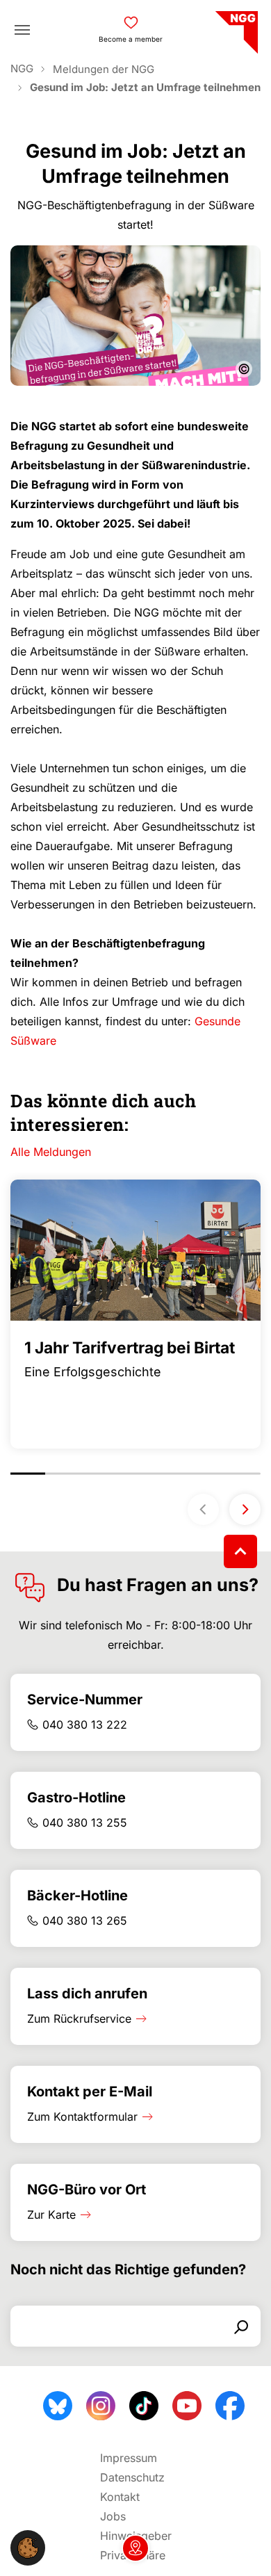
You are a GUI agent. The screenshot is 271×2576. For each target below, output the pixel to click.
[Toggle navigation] (22, 30)
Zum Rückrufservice (79, 2019)
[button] (28, 2547)
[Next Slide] (245, 1509)
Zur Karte (51, 2215)
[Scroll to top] (240, 1551)
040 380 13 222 (85, 1725)
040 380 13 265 (85, 1921)
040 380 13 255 (85, 1823)
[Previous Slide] (203, 1509)
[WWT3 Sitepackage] (235, 27)
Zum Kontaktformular (82, 2117)
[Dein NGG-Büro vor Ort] (135, 2548)
